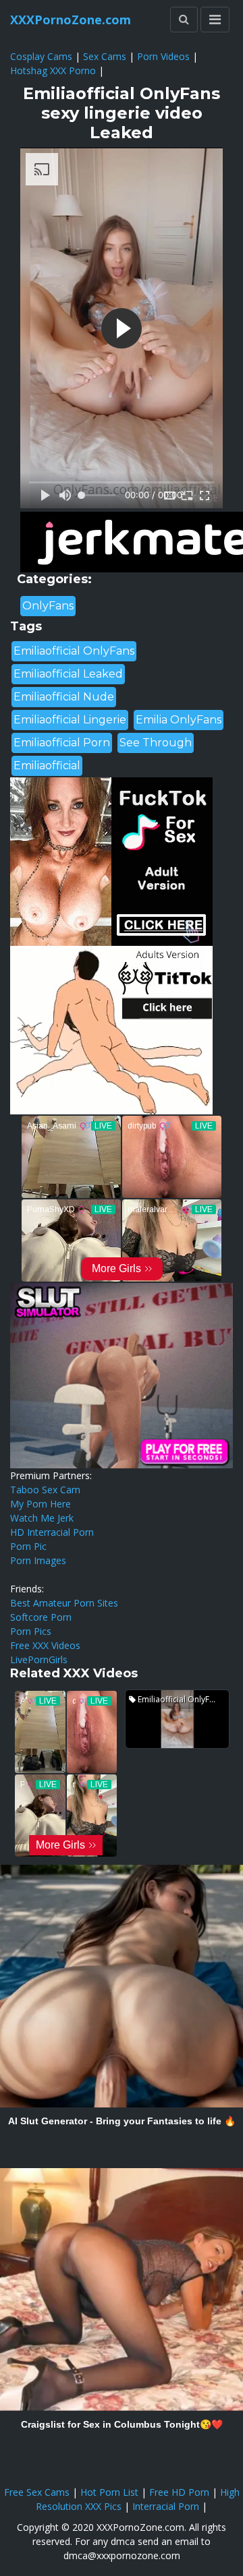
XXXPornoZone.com (71, 20)
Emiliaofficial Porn (62, 743)
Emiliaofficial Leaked (68, 674)
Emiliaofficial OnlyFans (74, 651)
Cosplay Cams (41, 56)
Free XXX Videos (45, 1645)
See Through (156, 743)
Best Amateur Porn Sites (64, 1603)
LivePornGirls (39, 1659)
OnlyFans (48, 606)
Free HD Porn (179, 2492)
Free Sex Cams (37, 2492)
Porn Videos (163, 56)
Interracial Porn (166, 2506)
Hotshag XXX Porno (53, 70)
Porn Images (38, 1560)
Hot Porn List (109, 2492)
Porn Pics (31, 1631)
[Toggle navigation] (215, 20)
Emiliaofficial (47, 766)
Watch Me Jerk (42, 1518)
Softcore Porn (41, 1617)
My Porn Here (40, 1504)
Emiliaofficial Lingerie (70, 720)
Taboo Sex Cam (45, 1490)
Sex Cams (105, 56)
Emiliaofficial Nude (64, 697)
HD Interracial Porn (52, 1532)
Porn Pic (28, 1546)
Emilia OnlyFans (179, 720)
